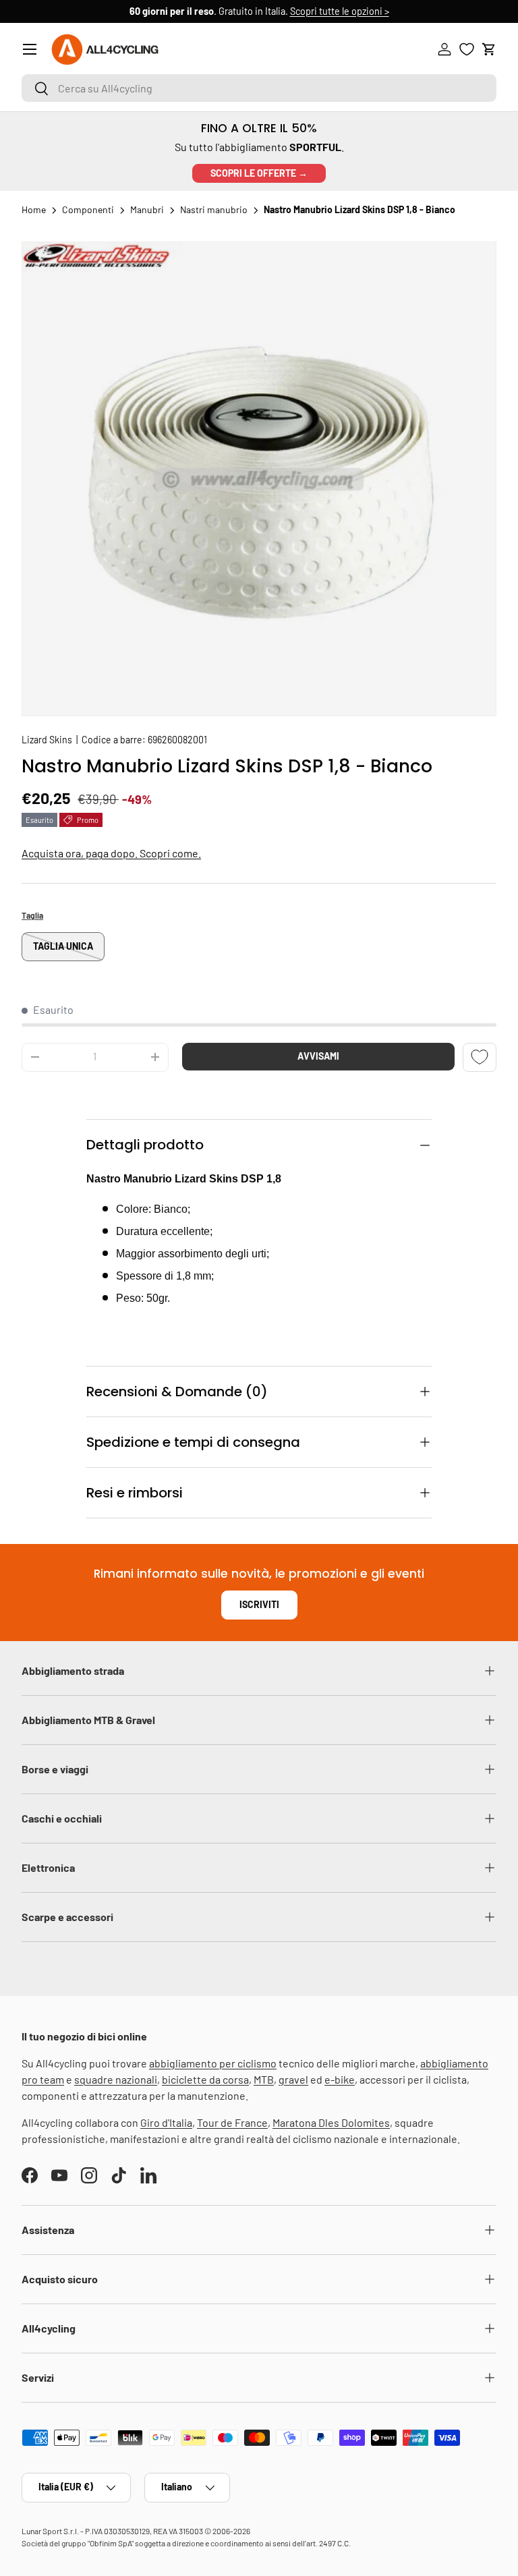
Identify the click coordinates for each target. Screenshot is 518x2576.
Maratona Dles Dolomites (331, 2122)
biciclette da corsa (205, 2079)
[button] (489, 49)
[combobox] (259, 88)
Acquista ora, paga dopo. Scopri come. (111, 853)
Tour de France (232, 2122)
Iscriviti (259, 1604)
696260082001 (177, 740)
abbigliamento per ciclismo (213, 2063)
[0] (467, 49)
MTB (264, 2079)
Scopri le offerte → (259, 173)
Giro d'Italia (166, 2122)
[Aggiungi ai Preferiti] (480, 1057)
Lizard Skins (47, 740)
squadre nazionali (116, 2079)
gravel (293, 2079)
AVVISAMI (318, 1056)
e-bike (340, 2079)
